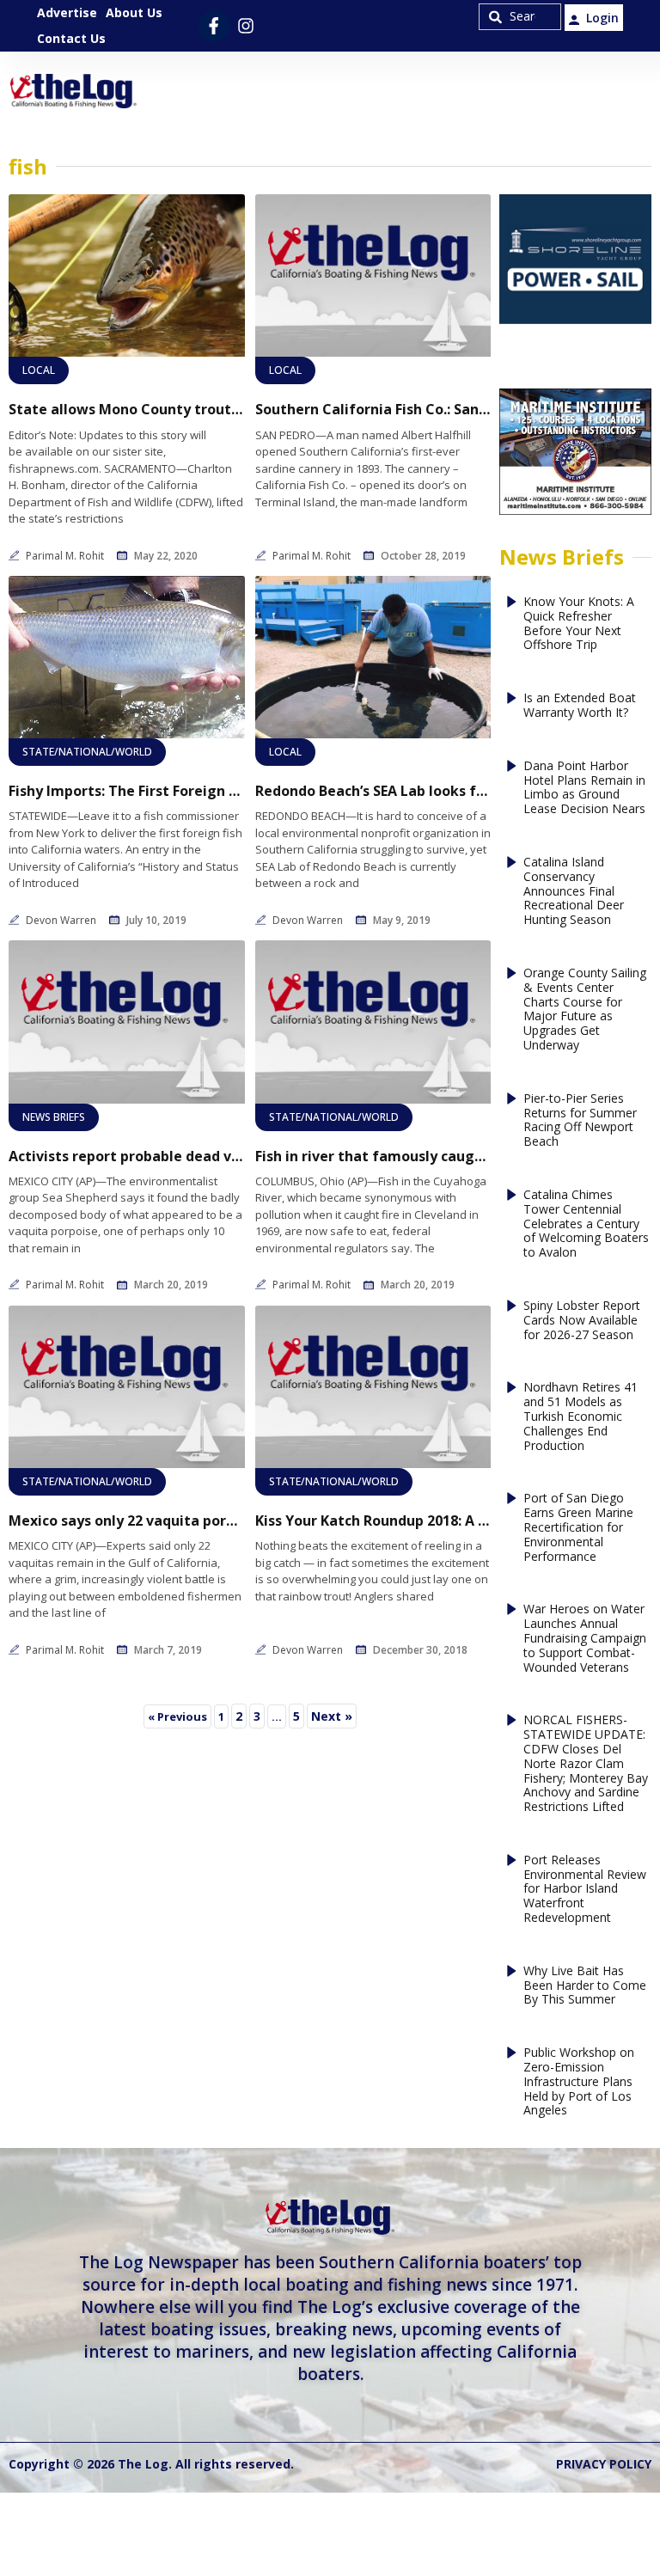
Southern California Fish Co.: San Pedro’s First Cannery (373, 410)
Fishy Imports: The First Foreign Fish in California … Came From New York (127, 791)
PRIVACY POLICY (604, 2464)
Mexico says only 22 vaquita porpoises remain (127, 1521)
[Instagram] (246, 26)
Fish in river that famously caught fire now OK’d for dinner (373, 1156)
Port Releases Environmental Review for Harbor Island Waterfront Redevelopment (585, 1889)
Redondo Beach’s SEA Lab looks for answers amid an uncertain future (373, 791)
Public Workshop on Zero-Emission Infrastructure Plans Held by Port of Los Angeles (579, 2082)
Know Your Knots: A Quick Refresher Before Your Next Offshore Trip (579, 624)
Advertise (67, 12)
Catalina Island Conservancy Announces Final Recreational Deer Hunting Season (574, 891)
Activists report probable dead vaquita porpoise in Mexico (127, 1156)
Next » (332, 1716)
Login (602, 18)
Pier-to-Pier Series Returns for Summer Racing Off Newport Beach (580, 1120)
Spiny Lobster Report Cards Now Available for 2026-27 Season (582, 1320)
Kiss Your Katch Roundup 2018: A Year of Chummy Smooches (373, 1521)
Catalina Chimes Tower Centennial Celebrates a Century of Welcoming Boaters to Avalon (586, 1224)
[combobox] (520, 17)
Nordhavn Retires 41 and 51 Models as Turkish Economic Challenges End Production (581, 1416)
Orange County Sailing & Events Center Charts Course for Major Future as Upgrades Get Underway (585, 1010)
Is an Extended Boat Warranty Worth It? (580, 706)
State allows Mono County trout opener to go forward (127, 410)
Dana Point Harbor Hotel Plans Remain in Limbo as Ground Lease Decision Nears (584, 788)
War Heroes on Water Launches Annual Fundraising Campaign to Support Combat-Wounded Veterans (585, 1638)
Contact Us (71, 38)
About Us (134, 12)
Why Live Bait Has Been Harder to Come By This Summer (585, 1986)
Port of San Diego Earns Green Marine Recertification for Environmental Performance (578, 1527)
